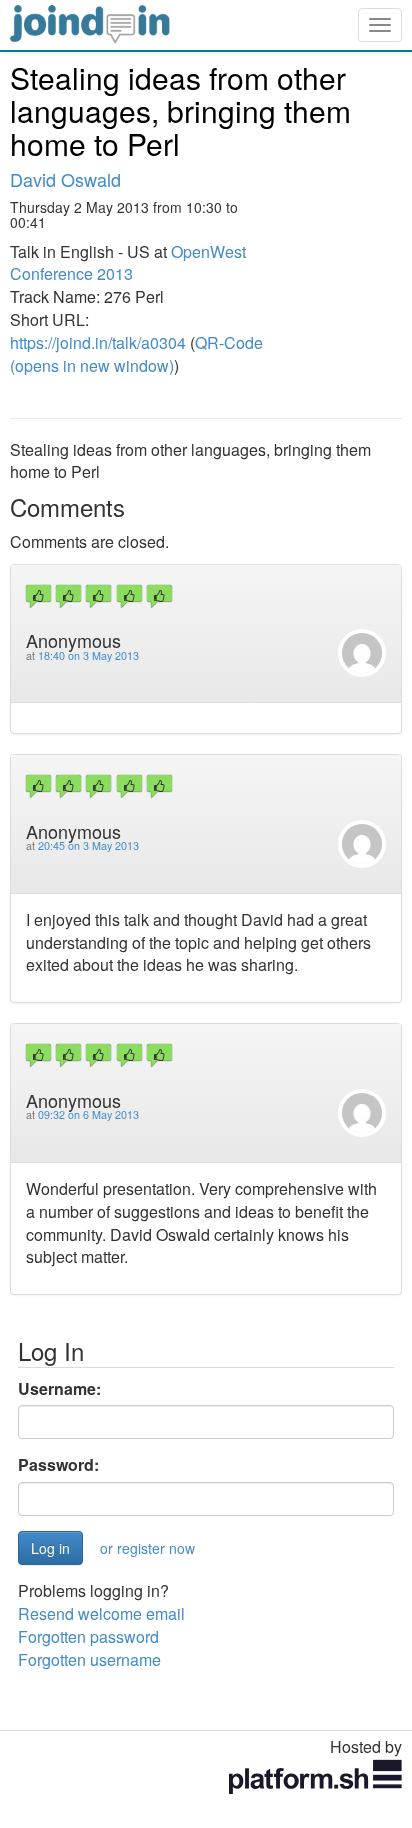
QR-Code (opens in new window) (136, 354)
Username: (59, 1389)
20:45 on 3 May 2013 (88, 845)
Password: (58, 1465)
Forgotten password (88, 1636)
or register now (147, 1548)
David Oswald (65, 179)
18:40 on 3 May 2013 (88, 655)
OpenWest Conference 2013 (128, 263)
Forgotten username (89, 1659)
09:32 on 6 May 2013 (88, 1114)
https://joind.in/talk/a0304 (98, 342)
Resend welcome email (101, 1613)
